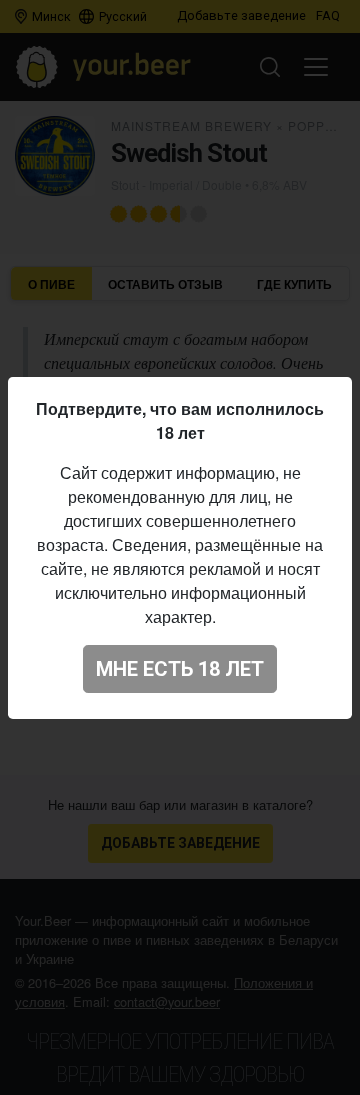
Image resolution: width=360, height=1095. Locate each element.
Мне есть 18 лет (180, 669)
